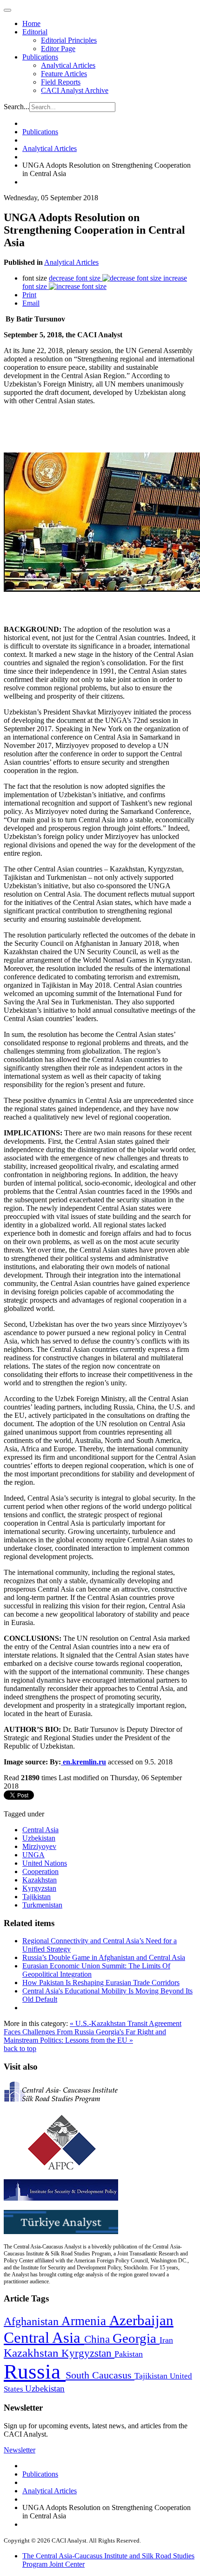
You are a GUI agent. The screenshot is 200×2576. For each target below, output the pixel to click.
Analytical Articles (68, 65)
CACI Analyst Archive (75, 90)
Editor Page (58, 49)
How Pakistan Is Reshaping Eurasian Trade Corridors (101, 1983)
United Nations (45, 1863)
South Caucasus (100, 2375)
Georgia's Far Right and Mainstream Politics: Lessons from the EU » (85, 2036)
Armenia (85, 2321)
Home (31, 23)
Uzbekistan (39, 1838)
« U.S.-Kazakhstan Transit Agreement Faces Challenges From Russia (93, 2028)
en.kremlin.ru (84, 1762)
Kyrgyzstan (39, 1888)
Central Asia (40, 1830)
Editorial (35, 32)
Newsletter (20, 2450)
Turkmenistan (42, 1905)
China (98, 2339)
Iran (166, 2340)
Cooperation (40, 1871)
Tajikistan (37, 1897)
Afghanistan (33, 2321)
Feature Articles (64, 74)
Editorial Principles (69, 40)
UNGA (33, 1855)
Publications (40, 57)
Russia (35, 2372)
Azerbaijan (141, 2320)
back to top (20, 2048)
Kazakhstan (40, 1880)
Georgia (136, 2338)
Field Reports (61, 82)
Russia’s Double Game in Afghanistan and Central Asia (104, 1957)
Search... (17, 107)
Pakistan (129, 2354)
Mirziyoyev (39, 1846)
